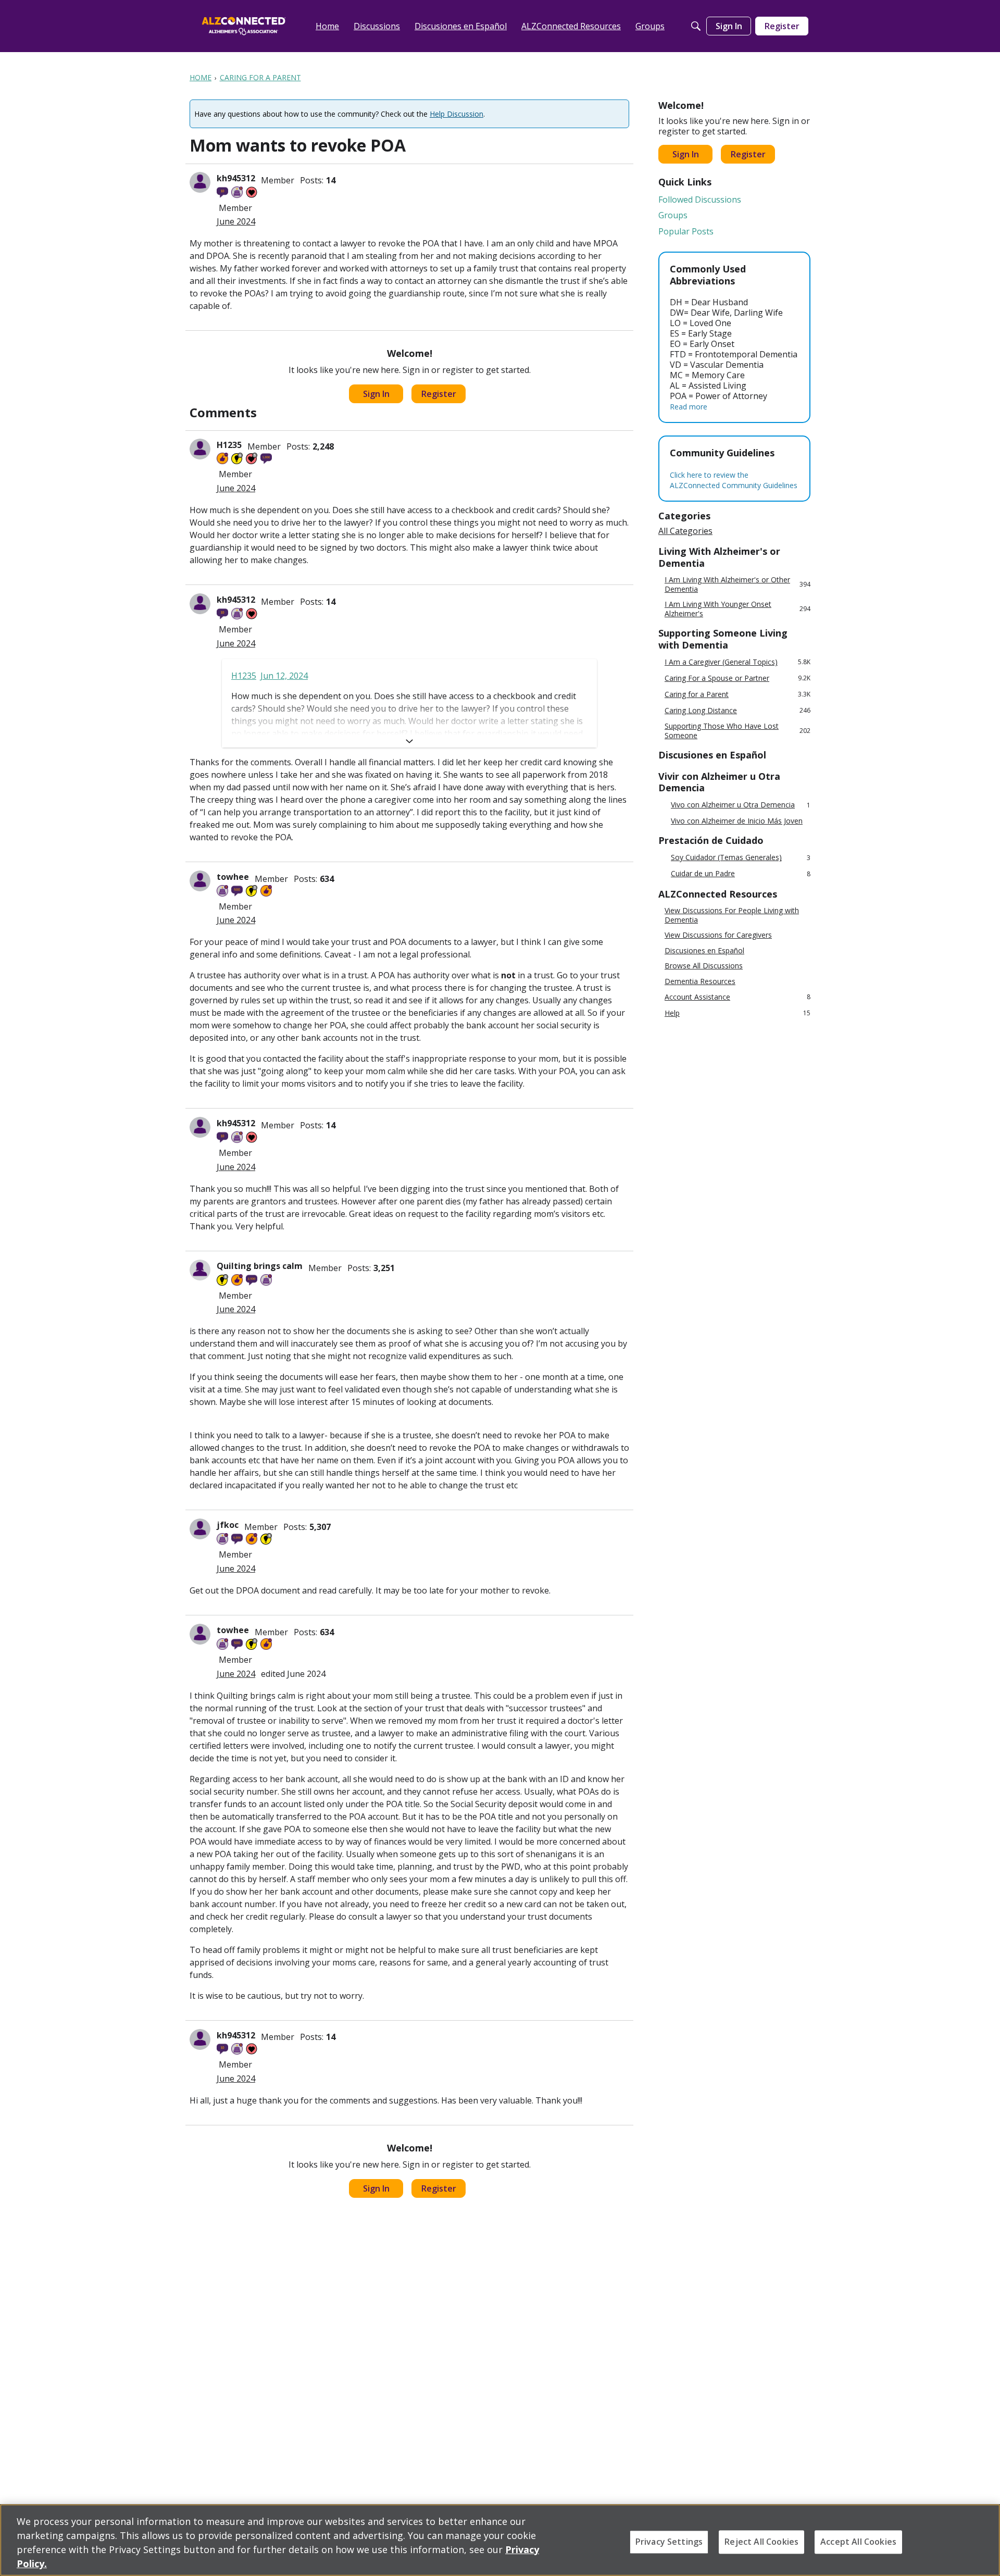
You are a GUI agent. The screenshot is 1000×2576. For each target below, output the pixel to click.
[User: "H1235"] (200, 449)
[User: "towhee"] (200, 881)
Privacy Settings (669, 2542)
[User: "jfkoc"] (200, 1529)
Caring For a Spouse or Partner (737, 678)
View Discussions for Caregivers (718, 935)
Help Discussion (457, 114)
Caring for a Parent (737, 694)
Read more (689, 407)
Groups (673, 215)
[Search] (696, 26)
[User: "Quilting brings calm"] (200, 1270)
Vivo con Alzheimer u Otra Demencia (741, 805)
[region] (500, 2540)
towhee (233, 877)
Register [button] (439, 394)
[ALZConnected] (244, 26)
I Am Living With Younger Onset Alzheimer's (737, 609)
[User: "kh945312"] (200, 182)
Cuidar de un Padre (741, 874)
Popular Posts (686, 231)
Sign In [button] (376, 394)
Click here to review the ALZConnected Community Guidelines (734, 480)
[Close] (983, 2539)
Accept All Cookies (858, 2542)
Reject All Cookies (761, 2542)
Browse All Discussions (704, 966)
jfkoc (228, 1525)
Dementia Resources (700, 981)
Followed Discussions (700, 200)
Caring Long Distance (737, 710)
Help (737, 1013)
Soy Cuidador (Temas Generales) (741, 858)
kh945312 (236, 178)
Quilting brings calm (260, 1266)
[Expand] (409, 741)
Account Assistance (737, 997)
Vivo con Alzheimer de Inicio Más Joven (737, 821)
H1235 (229, 445)
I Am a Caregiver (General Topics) (737, 662)
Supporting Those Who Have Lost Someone (737, 731)
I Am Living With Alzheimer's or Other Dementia (737, 584)
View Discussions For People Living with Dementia (732, 915)
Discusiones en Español (704, 951)
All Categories (685, 531)
